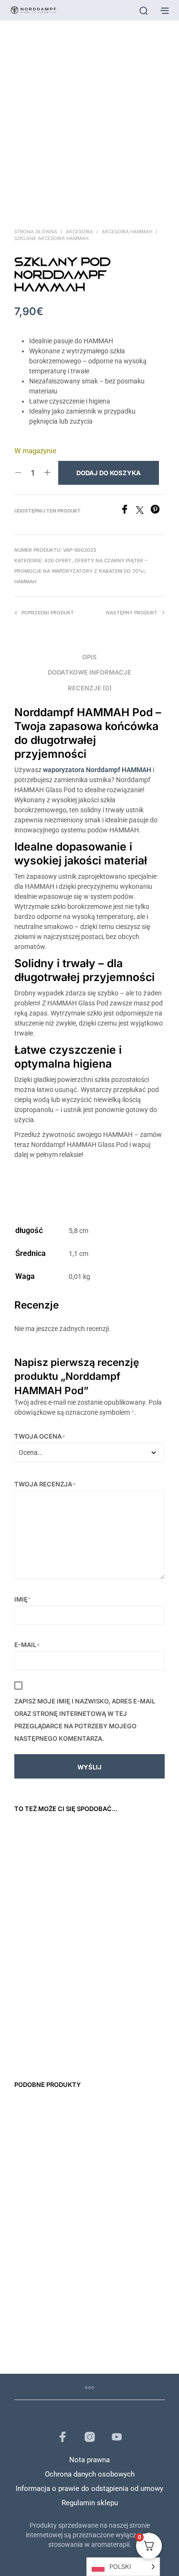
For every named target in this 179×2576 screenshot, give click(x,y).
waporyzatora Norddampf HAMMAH (97, 770)
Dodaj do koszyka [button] (30, 1924)
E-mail (27, 1645)
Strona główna (36, 231)
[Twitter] (143, 511)
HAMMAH (25, 581)
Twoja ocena (40, 1436)
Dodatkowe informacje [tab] (89, 672)
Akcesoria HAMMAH (127, 231)
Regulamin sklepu (90, 2503)
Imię (23, 1599)
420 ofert (58, 560)
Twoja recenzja (45, 1484)
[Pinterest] (158, 511)
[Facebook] (128, 511)
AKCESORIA (79, 231)
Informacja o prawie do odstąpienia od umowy (89, 2489)
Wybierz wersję (74, 1907)
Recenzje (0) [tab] (90, 688)
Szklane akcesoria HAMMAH (51, 238)
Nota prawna (89, 2460)
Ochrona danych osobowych (90, 2474)
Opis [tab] (89, 657)
